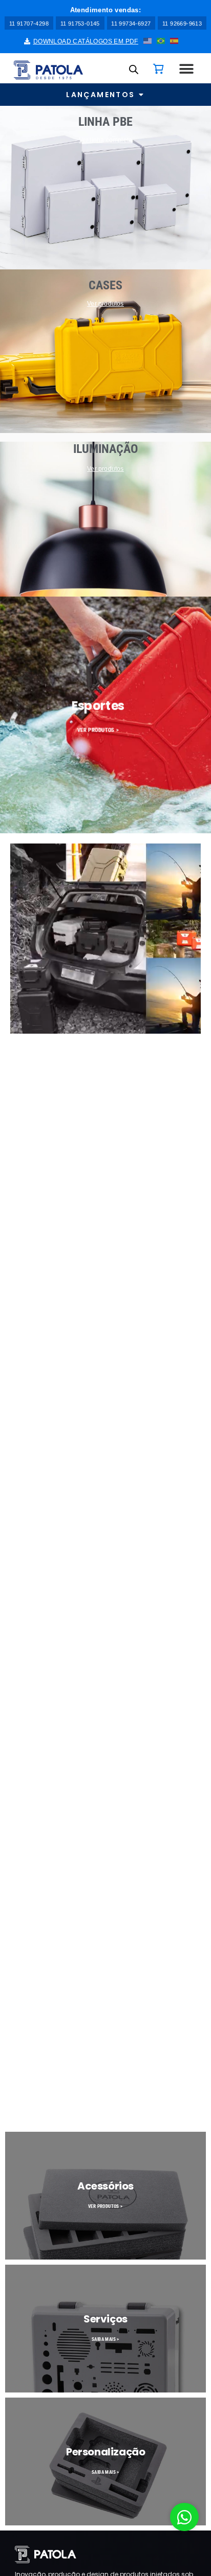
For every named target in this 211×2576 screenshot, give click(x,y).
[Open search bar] (134, 69)
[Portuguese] (161, 40)
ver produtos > (98, 730)
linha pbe (105, 122)
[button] (106, 10)
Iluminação (105, 449)
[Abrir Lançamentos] (141, 95)
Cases (105, 285)
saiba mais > (105, 2339)
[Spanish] (175, 40)
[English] (148, 40)
